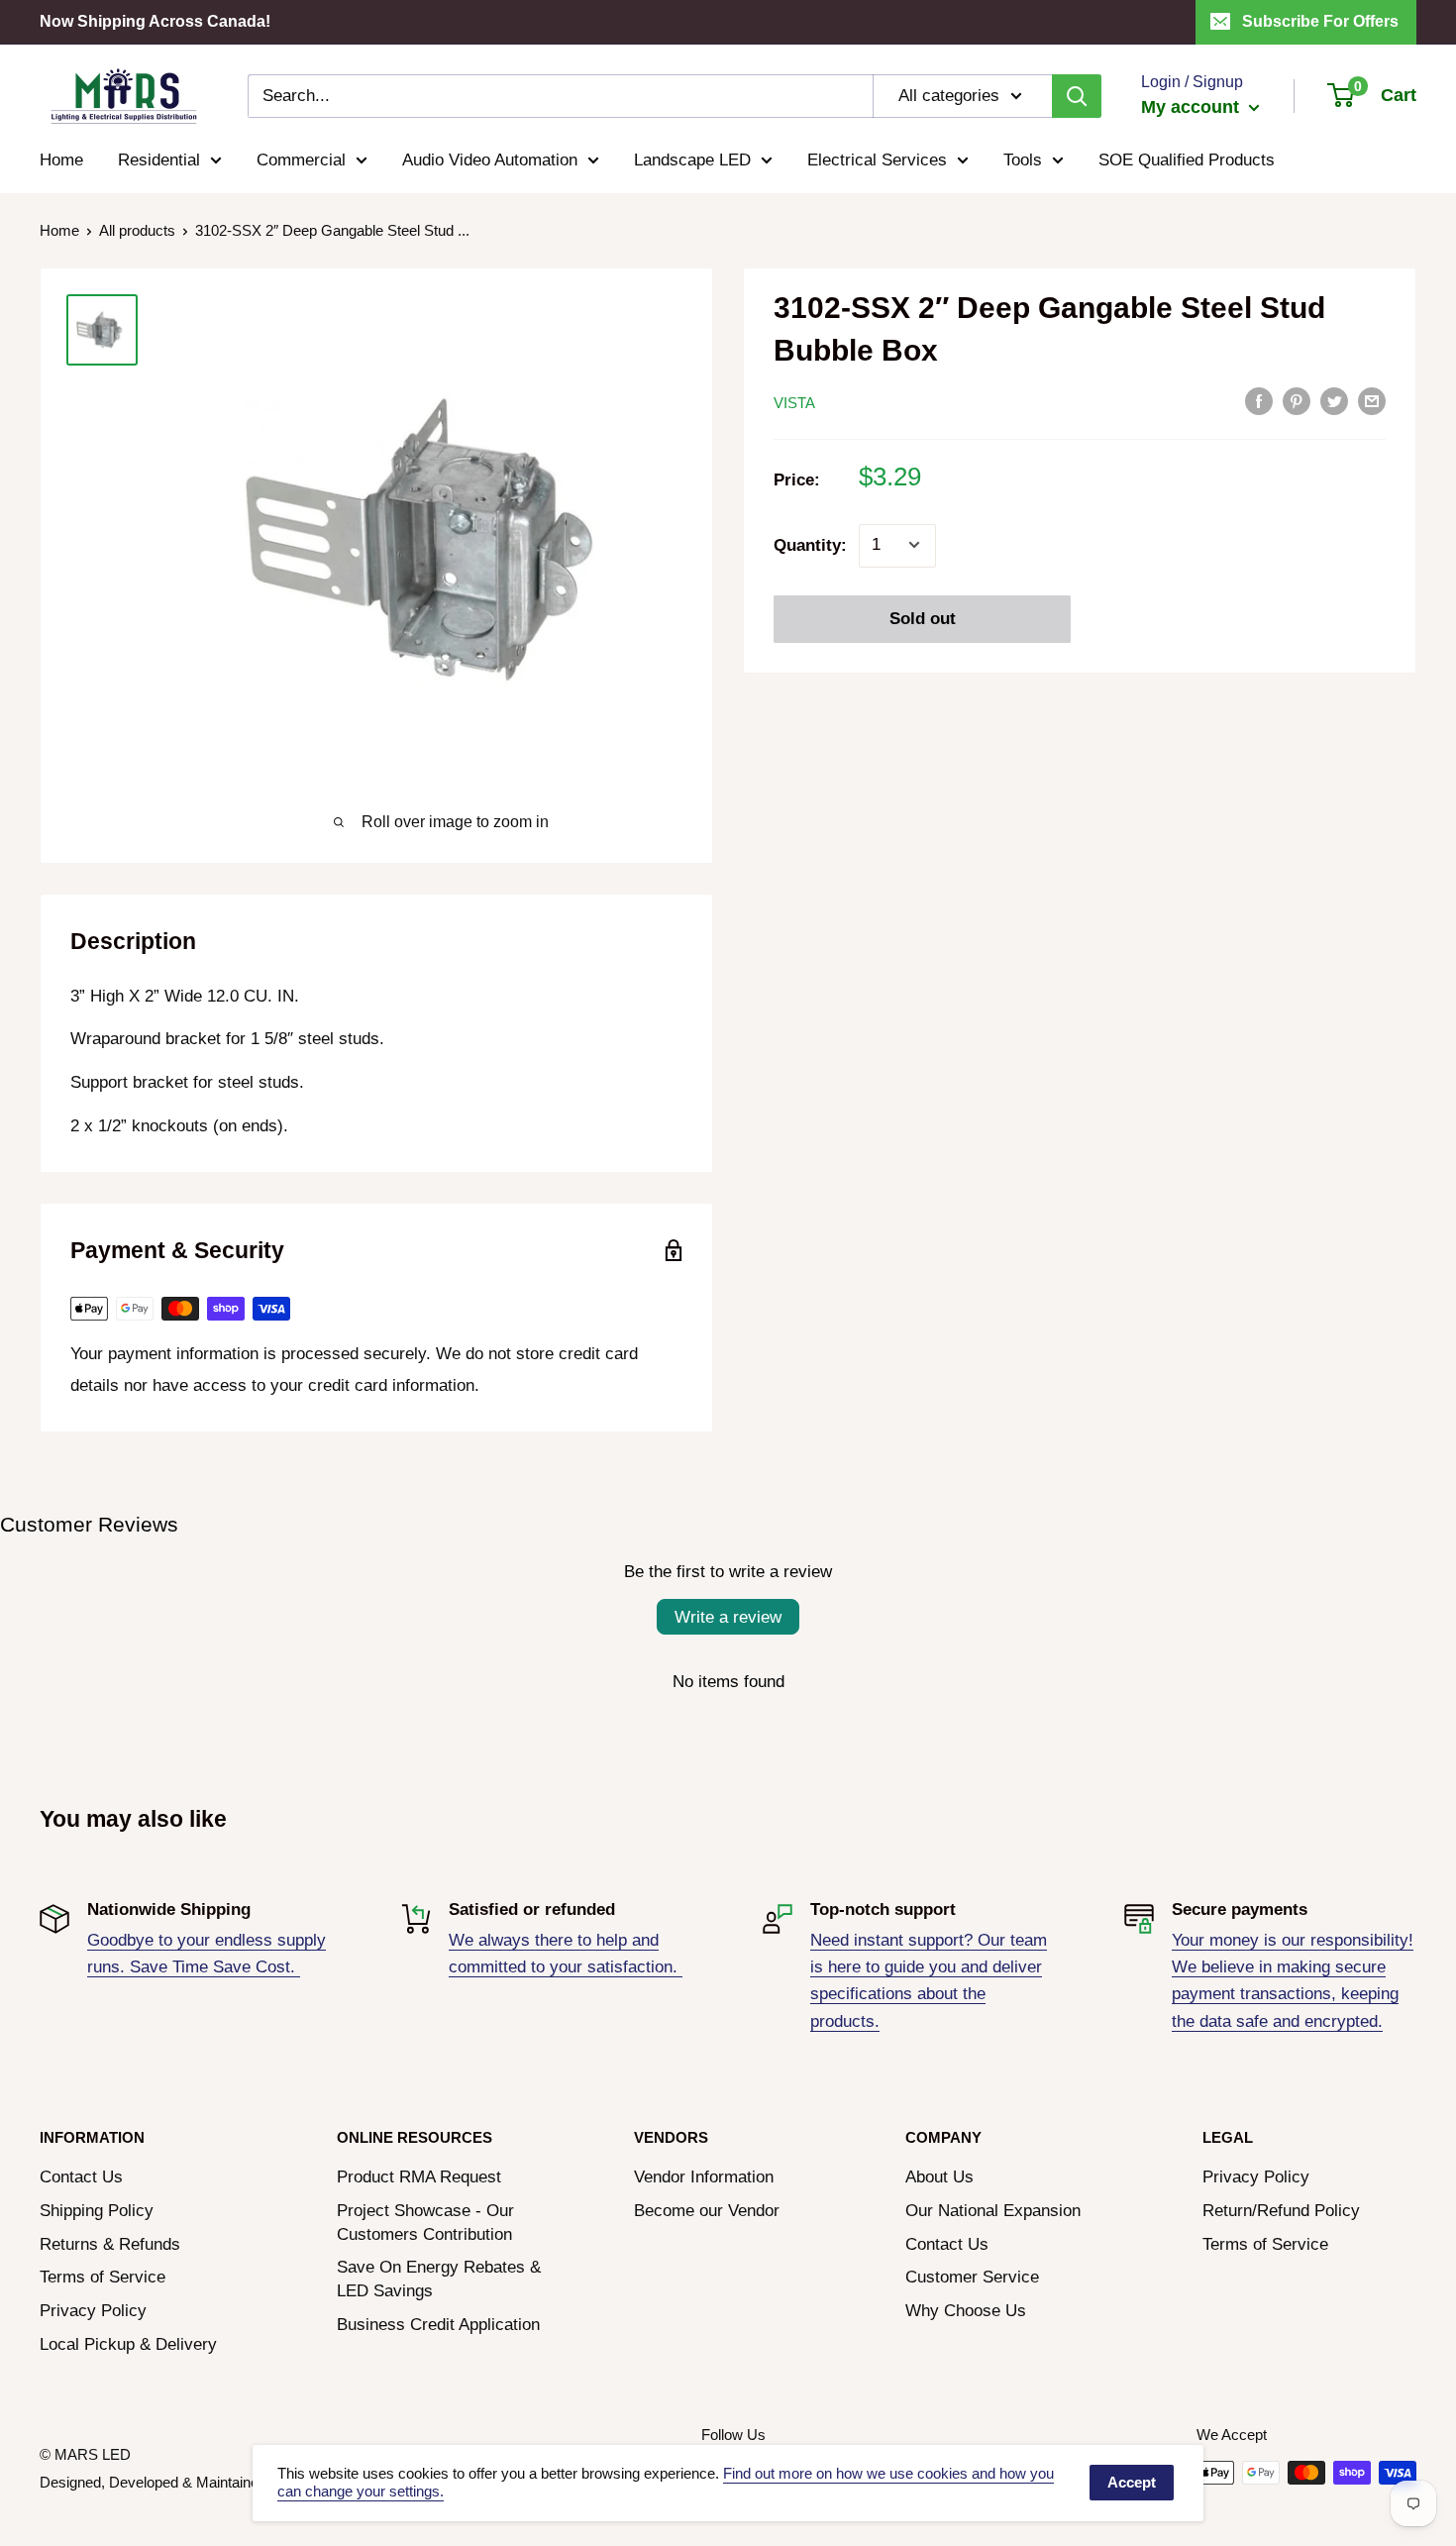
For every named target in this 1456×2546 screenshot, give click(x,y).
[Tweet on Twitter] (1334, 401)
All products (137, 230)
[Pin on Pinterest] (1297, 401)
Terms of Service (103, 2277)
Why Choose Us (966, 2311)
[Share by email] (1372, 401)
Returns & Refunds (110, 2244)
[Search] (1077, 96)
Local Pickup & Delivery (128, 2344)
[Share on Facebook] (1259, 401)
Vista (794, 403)
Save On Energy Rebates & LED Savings (439, 2279)
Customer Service (972, 2277)
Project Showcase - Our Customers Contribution (425, 2223)
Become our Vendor (707, 2211)
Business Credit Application (438, 2325)
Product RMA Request (419, 2177)
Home (61, 160)
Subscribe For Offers (1320, 21)
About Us (939, 2177)
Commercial (301, 160)
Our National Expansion (993, 2211)
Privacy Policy (93, 2311)
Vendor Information (704, 2177)
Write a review (728, 1617)
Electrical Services (877, 160)
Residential (159, 160)
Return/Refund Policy (1281, 2211)
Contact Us (81, 2177)
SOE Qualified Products (1187, 160)
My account (1193, 107)
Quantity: (810, 544)
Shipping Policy (97, 2211)
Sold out (923, 618)
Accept (1132, 2482)
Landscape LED (692, 160)
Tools (1023, 160)
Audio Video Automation (490, 160)
